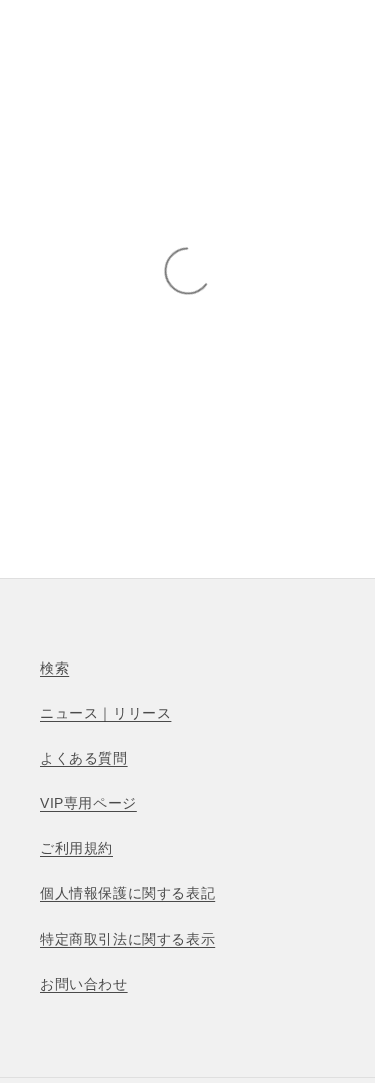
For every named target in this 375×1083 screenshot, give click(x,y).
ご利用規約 (76, 848)
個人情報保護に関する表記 (127, 893)
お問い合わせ (84, 984)
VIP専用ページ (88, 803)
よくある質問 (84, 758)
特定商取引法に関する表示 (127, 939)
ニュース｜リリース (105, 713)
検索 (54, 668)
